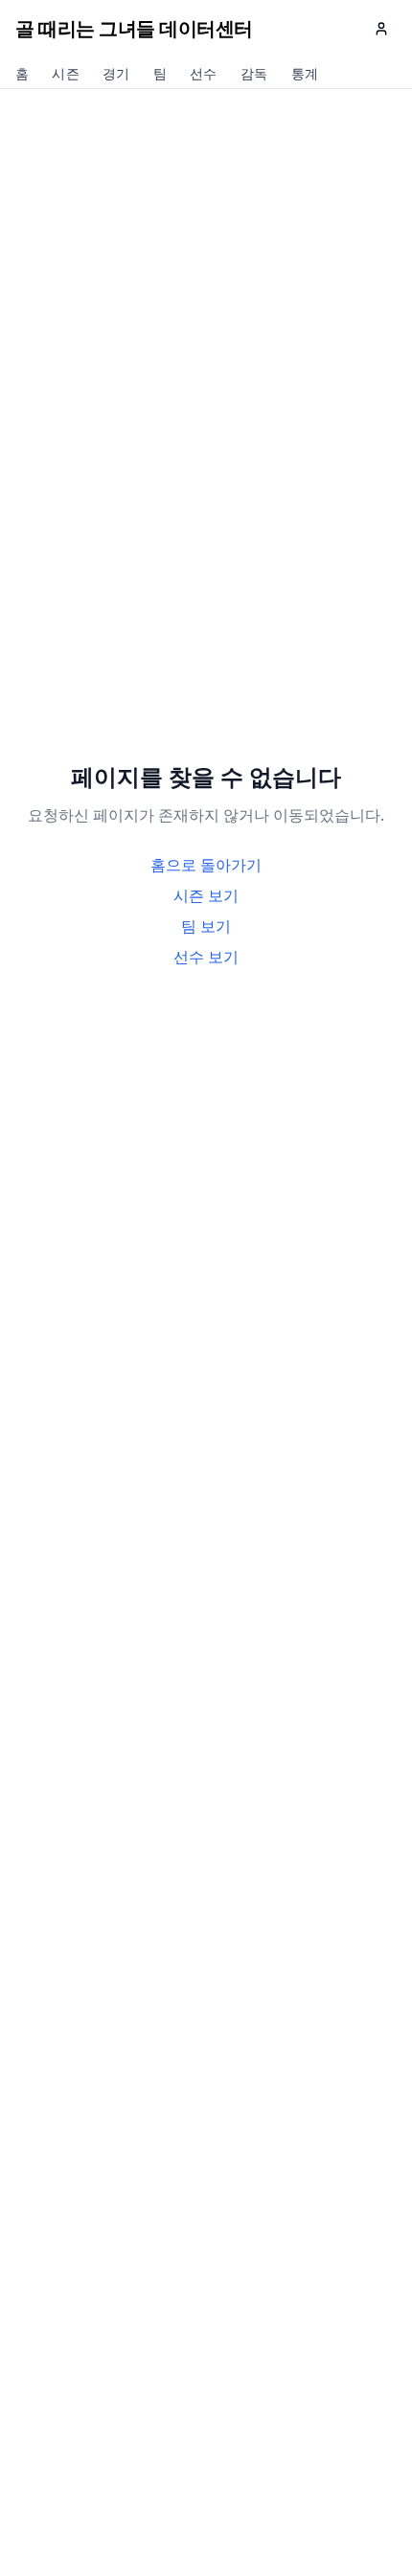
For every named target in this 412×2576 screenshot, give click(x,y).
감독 (254, 75)
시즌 (66, 75)
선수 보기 (206, 957)
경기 (116, 75)
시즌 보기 (206, 895)
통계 (305, 75)
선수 (204, 75)
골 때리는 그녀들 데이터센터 (134, 28)
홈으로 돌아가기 (206, 865)
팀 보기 (206, 926)
